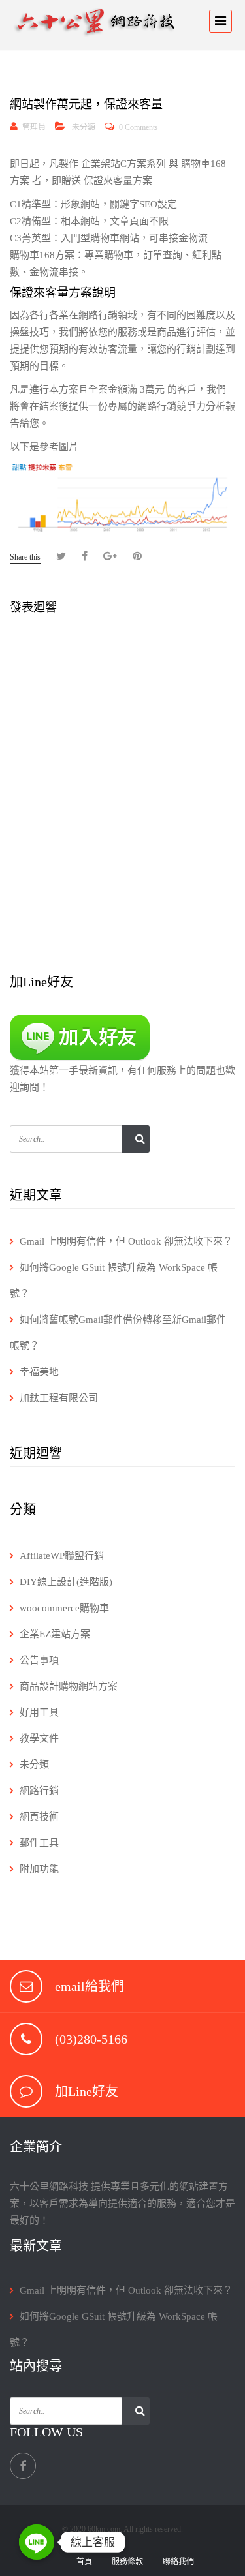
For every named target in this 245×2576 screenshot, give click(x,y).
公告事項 (39, 1660)
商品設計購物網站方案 (69, 1686)
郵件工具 (39, 1843)
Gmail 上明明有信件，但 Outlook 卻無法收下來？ (126, 1241)
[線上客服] (37, 2542)
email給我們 (90, 1986)
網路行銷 (39, 1791)
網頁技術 (39, 1817)
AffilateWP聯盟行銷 (62, 1556)
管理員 (34, 127)
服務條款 (127, 2562)
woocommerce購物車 (64, 1608)
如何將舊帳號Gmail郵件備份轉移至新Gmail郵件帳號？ (118, 1333)
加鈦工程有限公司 (59, 1398)
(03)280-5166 (91, 2039)
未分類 (84, 127)
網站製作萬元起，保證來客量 (86, 104)
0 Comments (139, 127)
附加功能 (39, 1869)
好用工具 (39, 1712)
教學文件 (39, 1738)
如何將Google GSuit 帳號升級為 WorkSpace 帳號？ (114, 1280)
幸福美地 (39, 1372)
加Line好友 (87, 2091)
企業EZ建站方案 (55, 1634)
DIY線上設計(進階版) (66, 1582)
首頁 (84, 2562)
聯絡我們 (178, 2562)
